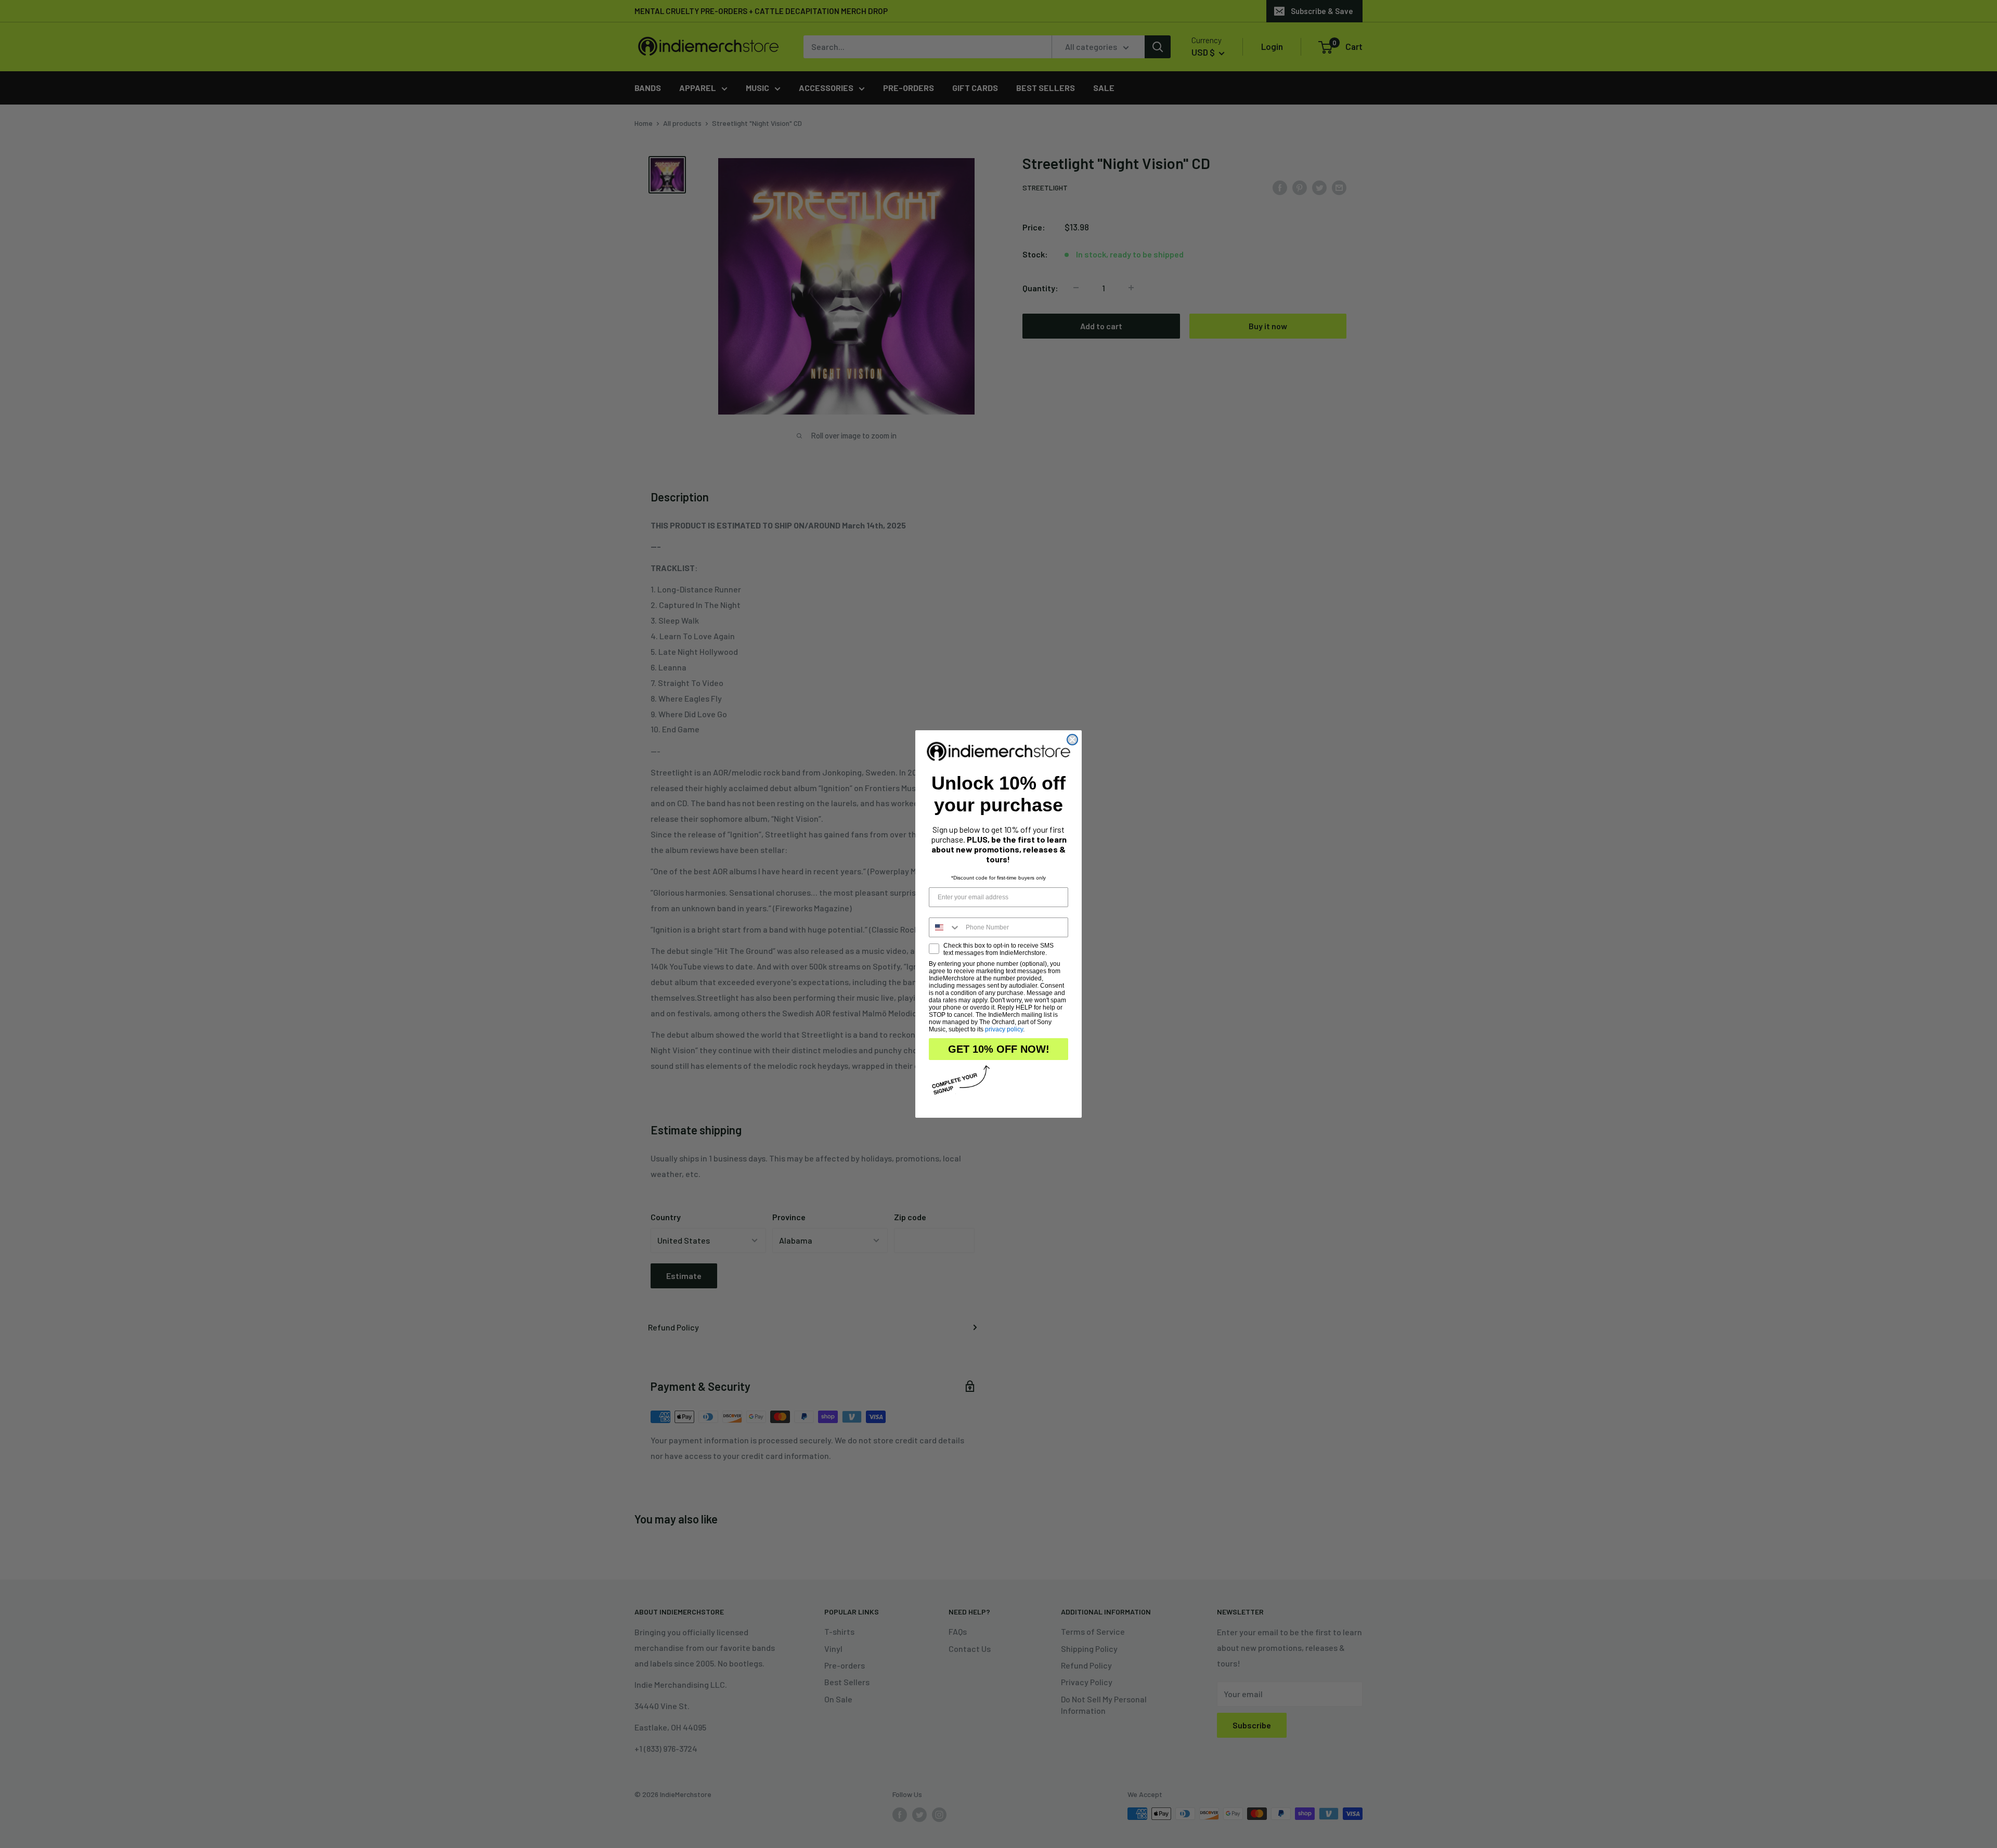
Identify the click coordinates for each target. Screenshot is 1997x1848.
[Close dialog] (1072, 740)
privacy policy (1004, 1029)
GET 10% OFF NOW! (999, 1049)
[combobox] (945, 927)
